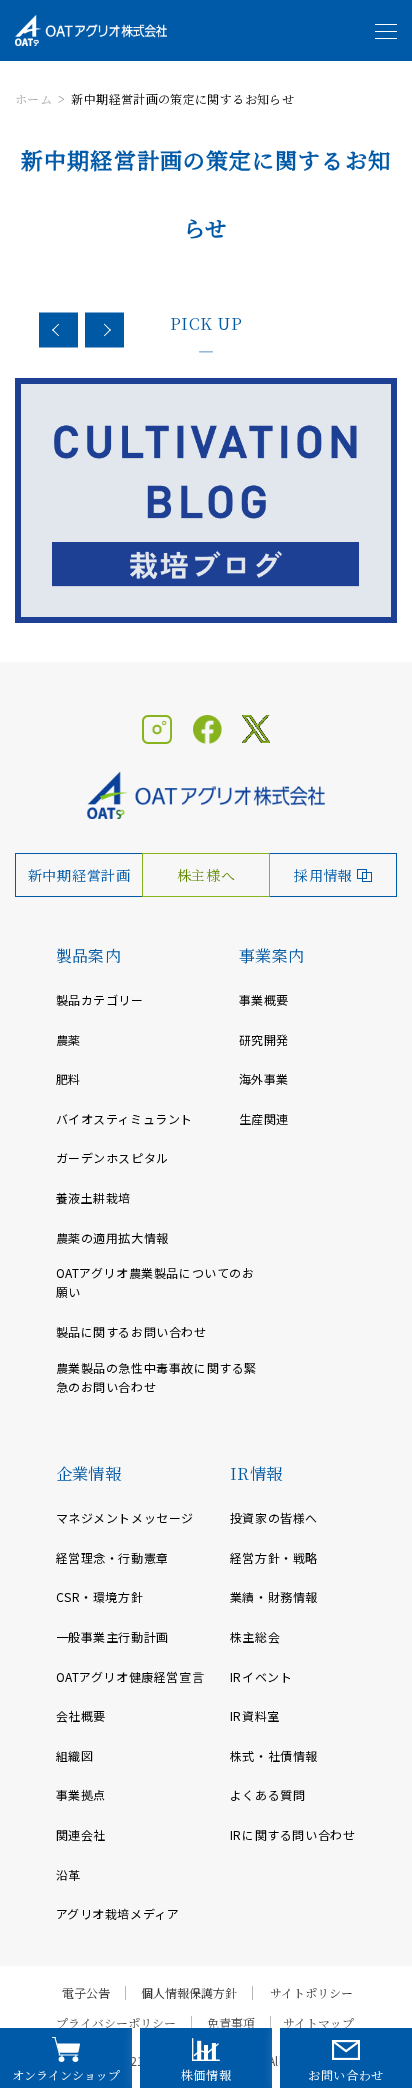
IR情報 (256, 1473)
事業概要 (264, 999)
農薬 (68, 1039)
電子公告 (86, 1993)
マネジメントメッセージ (125, 1517)
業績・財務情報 (274, 1596)
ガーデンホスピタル (112, 1157)
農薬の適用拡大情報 (112, 1237)
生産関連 (264, 1118)
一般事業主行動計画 (112, 1636)
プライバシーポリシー (116, 2023)
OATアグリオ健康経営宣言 (130, 1676)
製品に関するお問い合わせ (131, 1331)
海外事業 (264, 1078)
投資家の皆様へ (274, 1517)
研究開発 (264, 1039)
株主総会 (255, 1636)
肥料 (68, 1078)
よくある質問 (268, 1794)
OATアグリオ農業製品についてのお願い (155, 1282)
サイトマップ (318, 2023)
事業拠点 (81, 1794)
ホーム (33, 98)
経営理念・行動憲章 (112, 1557)
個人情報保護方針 (189, 1993)
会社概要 (81, 1715)
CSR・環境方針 (100, 1596)
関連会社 (81, 1834)
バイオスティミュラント (125, 1118)
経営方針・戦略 (274, 1557)
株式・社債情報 (274, 1755)
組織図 (75, 1755)
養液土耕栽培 (94, 1197)
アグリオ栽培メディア (118, 1913)
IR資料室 (255, 1715)
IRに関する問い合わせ (293, 1834)
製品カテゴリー (100, 999)
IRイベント (261, 1676)
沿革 (68, 1874)
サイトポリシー (311, 1993)
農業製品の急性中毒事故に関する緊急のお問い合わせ (157, 1377)
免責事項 (231, 2023)
